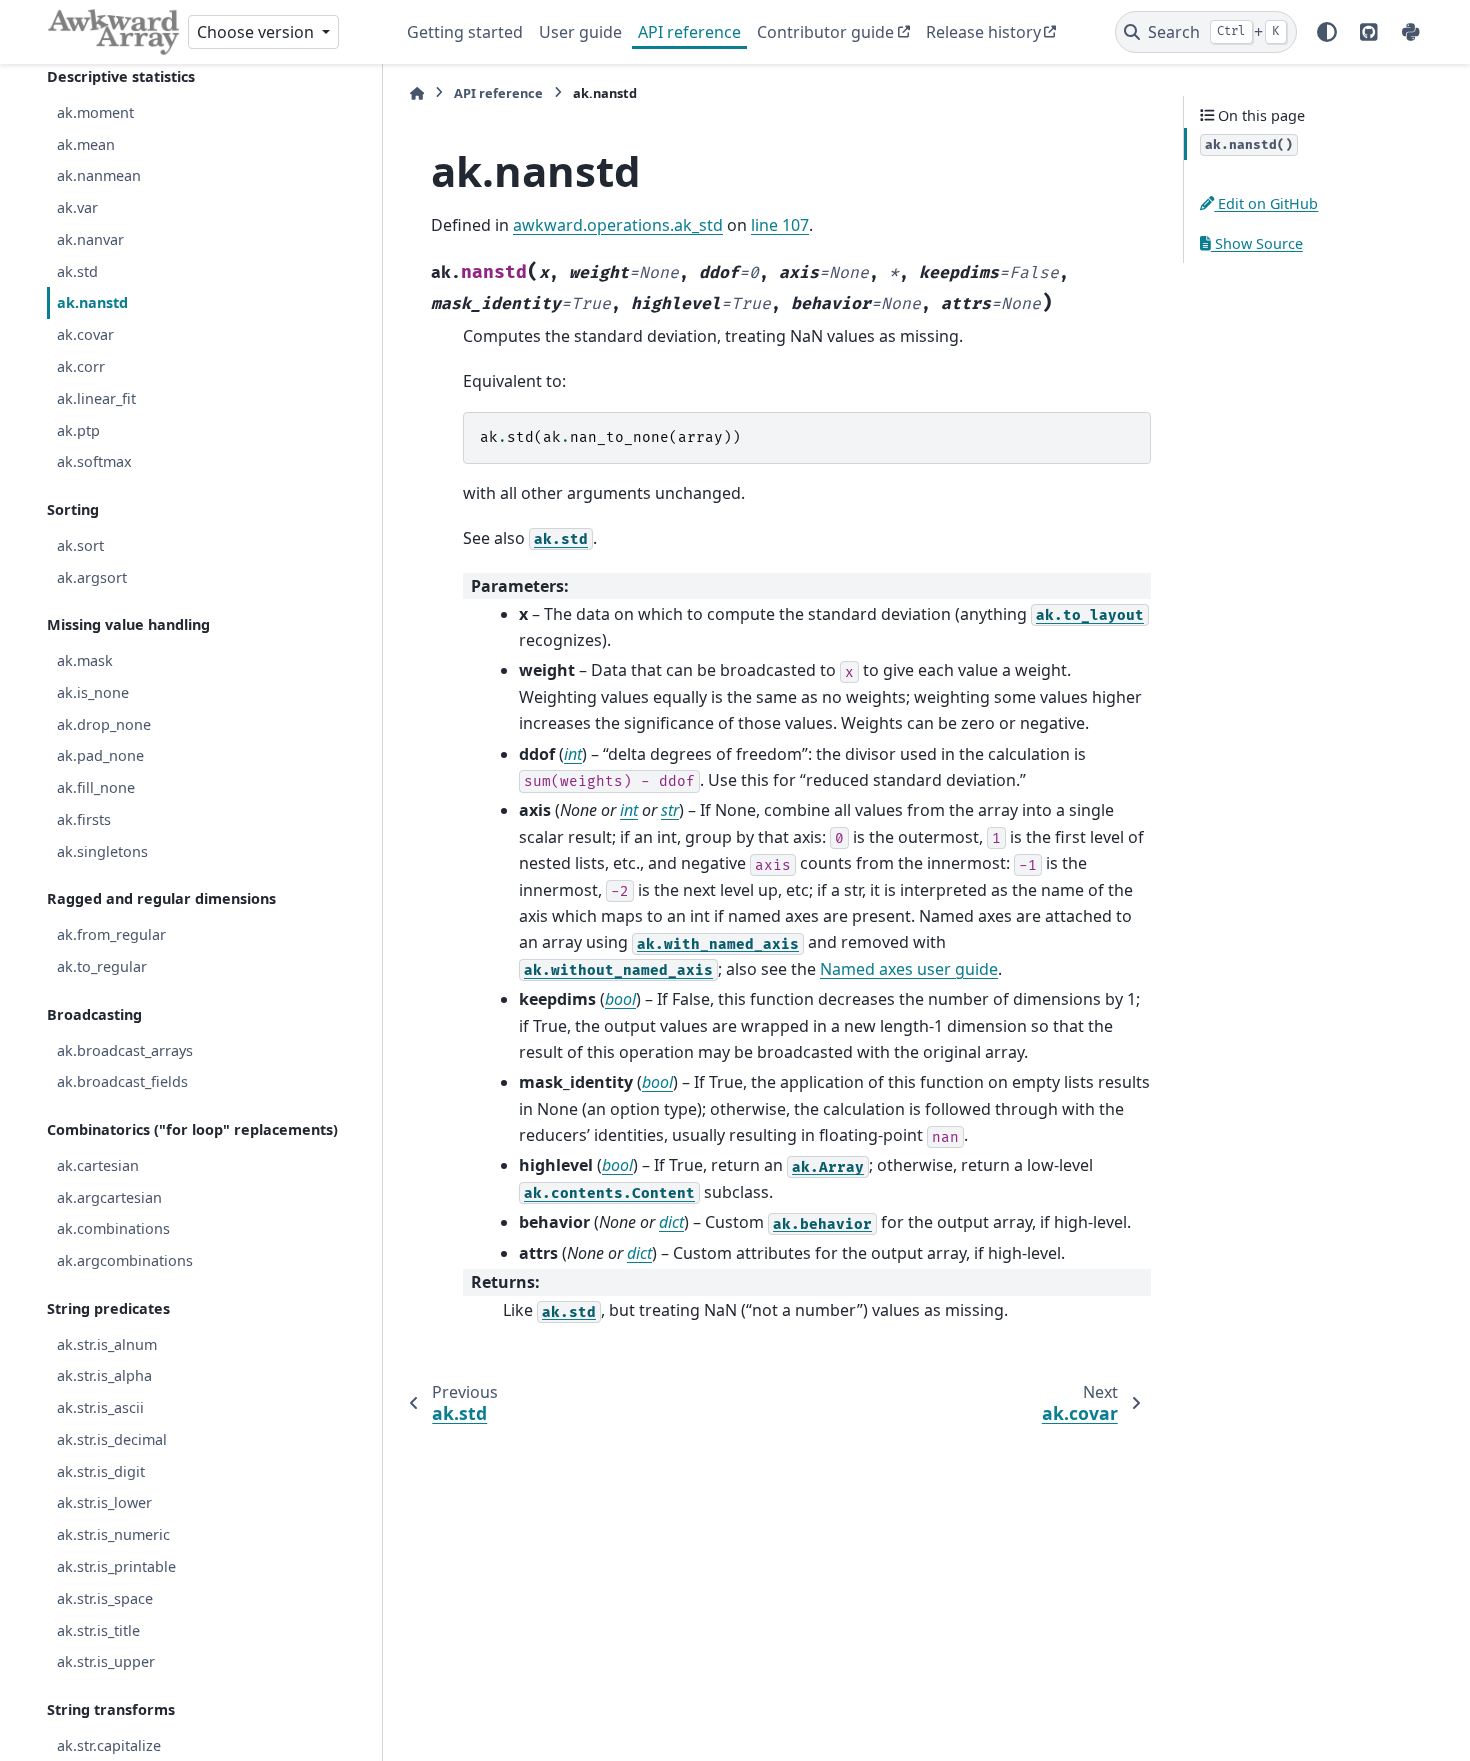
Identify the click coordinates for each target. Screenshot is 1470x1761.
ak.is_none (93, 692)
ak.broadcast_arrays (125, 1049)
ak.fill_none (96, 787)
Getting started (465, 32)
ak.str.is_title (98, 1629)
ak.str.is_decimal (112, 1439)
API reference (689, 32)
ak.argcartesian (109, 1196)
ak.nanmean (99, 175)
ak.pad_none (100, 755)
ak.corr (81, 366)
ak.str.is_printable (116, 1566)
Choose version (257, 32)
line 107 (780, 225)
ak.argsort (92, 576)
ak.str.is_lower (104, 1502)
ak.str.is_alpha (104, 1375)
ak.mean (86, 143)
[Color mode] (1327, 32)
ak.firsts (84, 819)
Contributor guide (825, 32)
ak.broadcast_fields (122, 1081)
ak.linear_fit (96, 397)
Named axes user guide (909, 969)
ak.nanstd (92, 302)
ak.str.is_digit (101, 1470)
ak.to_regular (102, 966)
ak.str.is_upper (106, 1661)
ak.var (77, 207)
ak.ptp (78, 429)
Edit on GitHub (1266, 203)
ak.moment (95, 112)
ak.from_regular (111, 934)
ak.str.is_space (105, 1597)
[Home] (417, 93)
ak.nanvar (90, 239)
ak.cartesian (98, 1165)
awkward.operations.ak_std (618, 225)
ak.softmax (94, 461)
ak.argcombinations (125, 1260)
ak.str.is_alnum (107, 1343)
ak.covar (85, 334)
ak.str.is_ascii (100, 1407)
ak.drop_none (104, 723)
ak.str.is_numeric (113, 1534)
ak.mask (85, 660)
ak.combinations (113, 1228)
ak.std (77, 270)
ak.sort (80, 545)
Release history (983, 32)
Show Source (1257, 242)
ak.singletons (102, 850)
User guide (580, 32)
